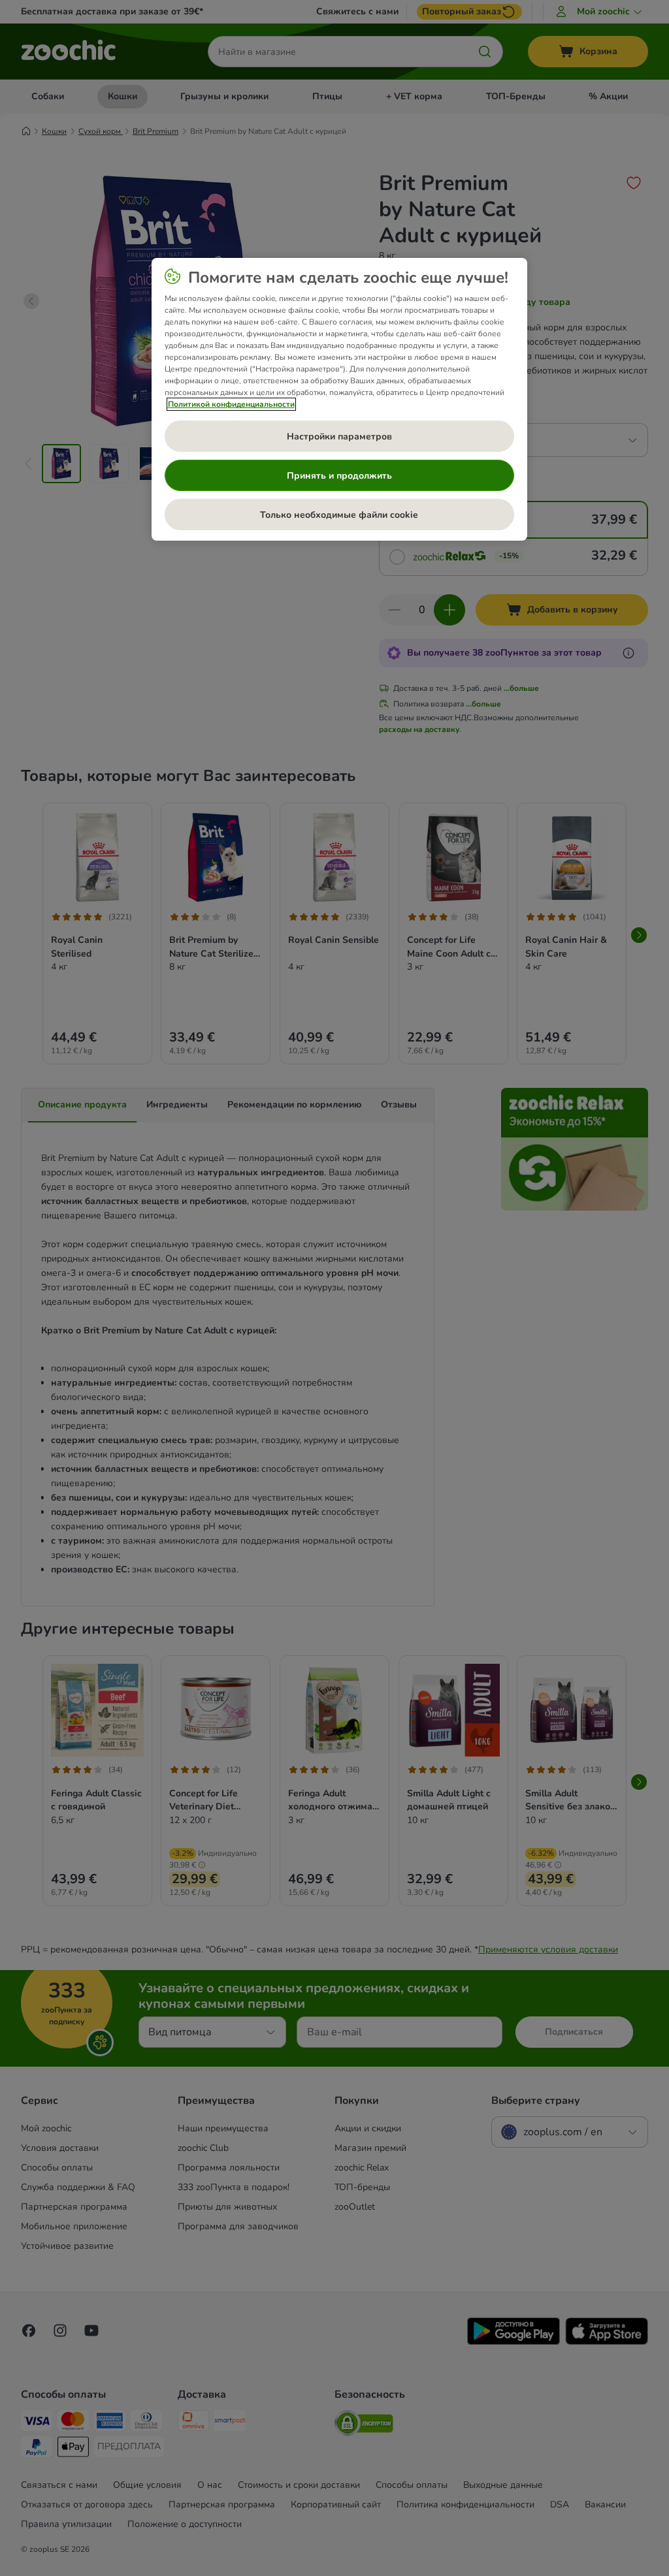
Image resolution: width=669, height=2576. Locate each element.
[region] (339, 400)
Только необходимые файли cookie (339, 515)
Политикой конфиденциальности (231, 404)
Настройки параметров (339, 437)
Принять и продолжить (339, 476)
